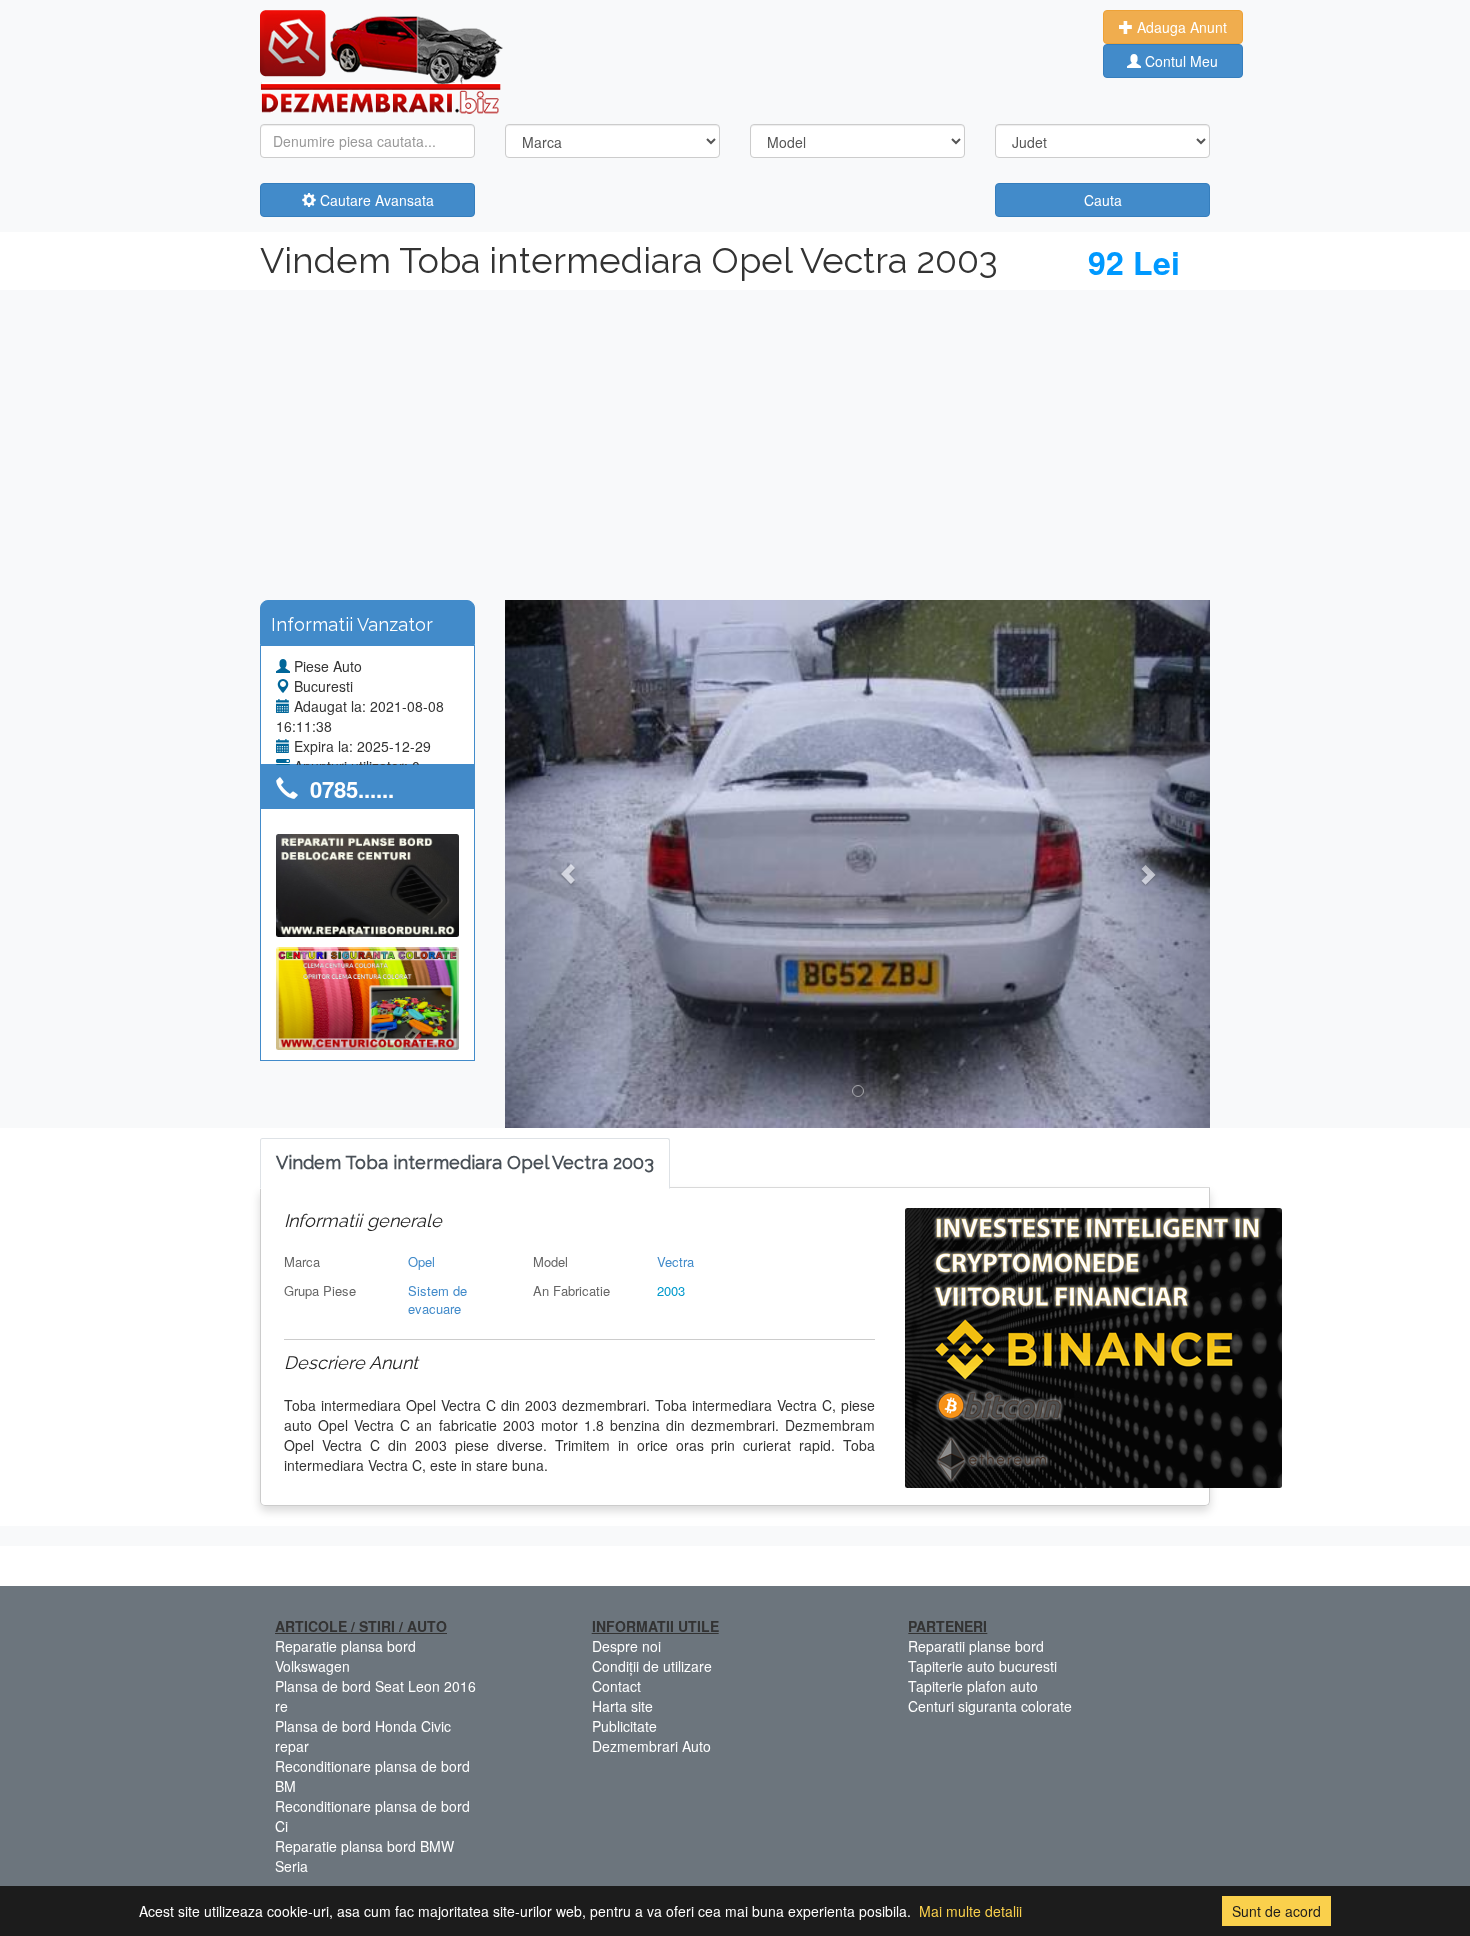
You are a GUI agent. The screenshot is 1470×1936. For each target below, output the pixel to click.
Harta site (622, 1706)
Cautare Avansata (375, 200)
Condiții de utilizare (652, 1666)
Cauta (1103, 200)
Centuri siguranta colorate (990, 1706)
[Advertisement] (735, 440)
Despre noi (626, 1646)
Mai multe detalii (970, 1911)
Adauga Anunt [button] (1180, 27)
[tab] (465, 1163)
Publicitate (624, 1726)
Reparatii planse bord (976, 1646)
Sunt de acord (1276, 1911)
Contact (616, 1686)
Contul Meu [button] (1179, 61)
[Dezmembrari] (381, 60)
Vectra (675, 1261)
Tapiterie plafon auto (973, 1686)
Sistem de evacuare (437, 1300)
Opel (421, 1261)
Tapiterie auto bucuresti (982, 1666)
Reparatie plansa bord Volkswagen (345, 1656)
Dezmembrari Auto (651, 1746)
